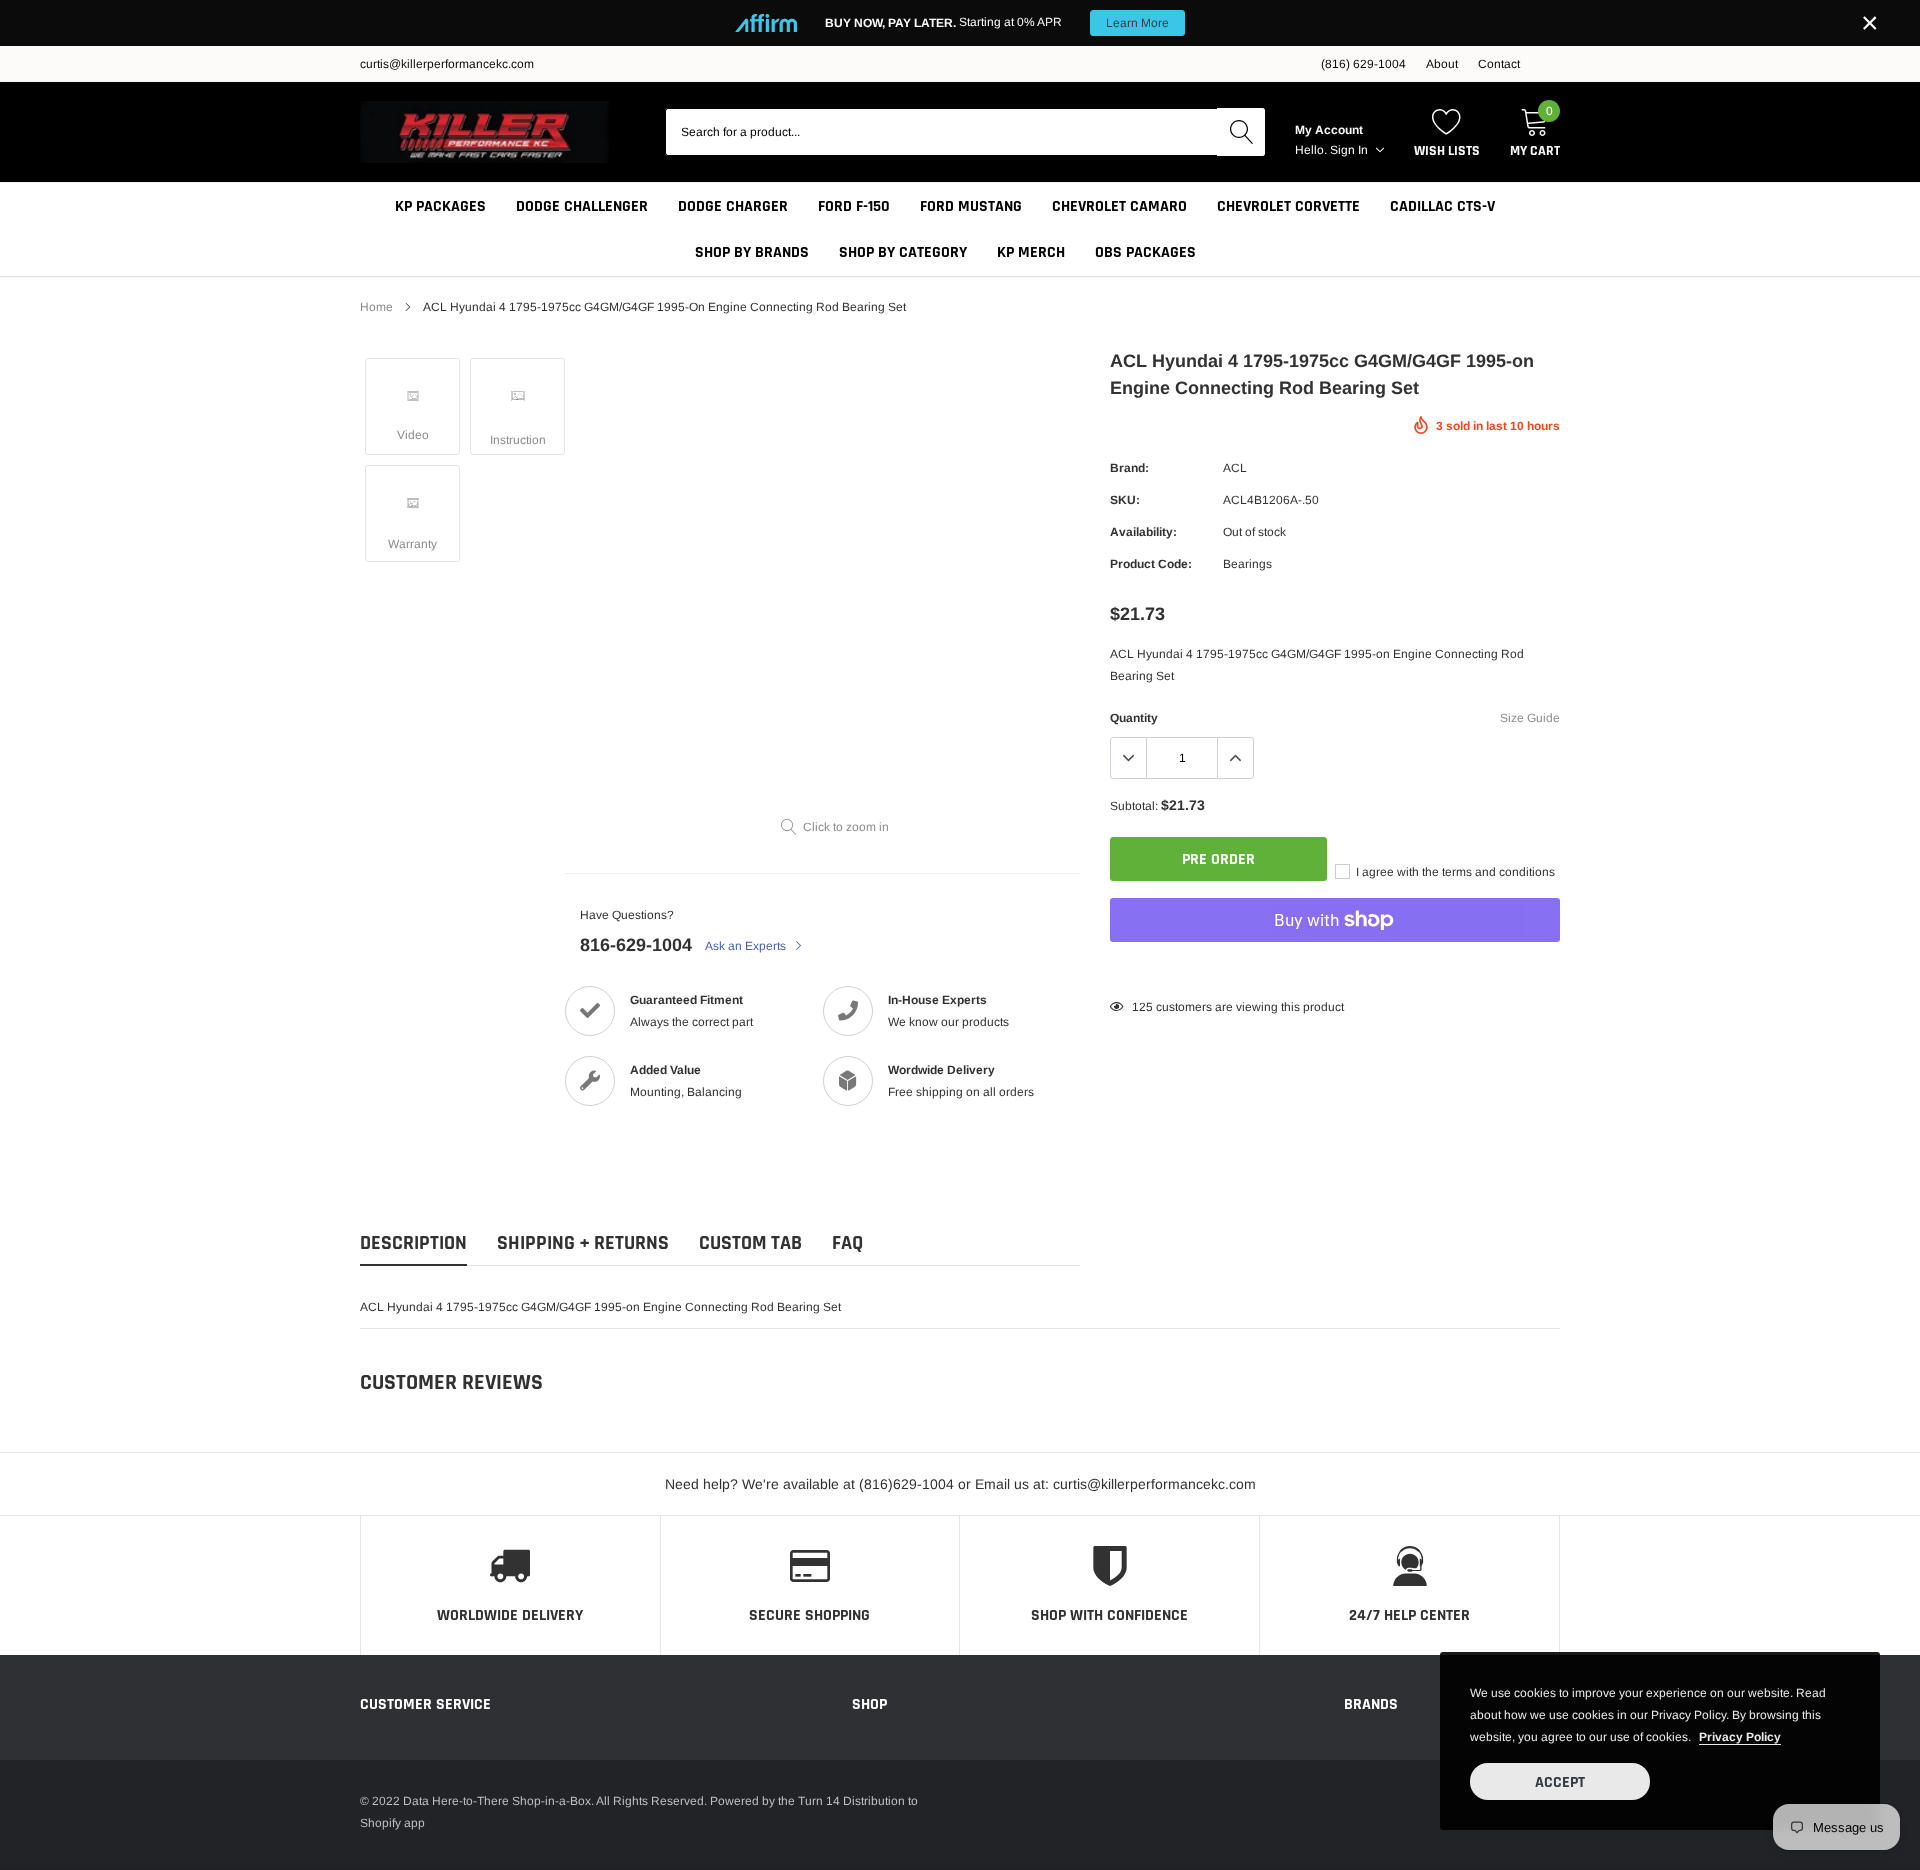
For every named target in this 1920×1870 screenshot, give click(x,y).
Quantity (1134, 718)
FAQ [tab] (847, 1243)
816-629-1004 (636, 945)
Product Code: (1151, 564)
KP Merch (1031, 252)
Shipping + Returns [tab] (583, 1243)
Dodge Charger (733, 206)
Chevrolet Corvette (1288, 206)
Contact (1499, 64)
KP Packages (440, 206)
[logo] (485, 132)
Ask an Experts (747, 946)
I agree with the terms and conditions (1454, 872)
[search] (1241, 132)
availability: (1143, 532)
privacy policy (1740, 1737)
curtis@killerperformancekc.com (447, 64)
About (1442, 64)
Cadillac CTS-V (1442, 206)
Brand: (1129, 468)
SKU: (1125, 500)
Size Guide (1530, 718)
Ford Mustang (971, 206)
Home (376, 307)
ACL (1235, 468)
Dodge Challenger (582, 206)
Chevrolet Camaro (1119, 206)
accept (1560, 1782)
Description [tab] (413, 1243)
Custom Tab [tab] (750, 1243)
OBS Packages (1145, 252)
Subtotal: (1134, 806)
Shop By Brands (752, 252)
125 (1142, 1007)
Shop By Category (903, 252)
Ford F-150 (854, 206)
